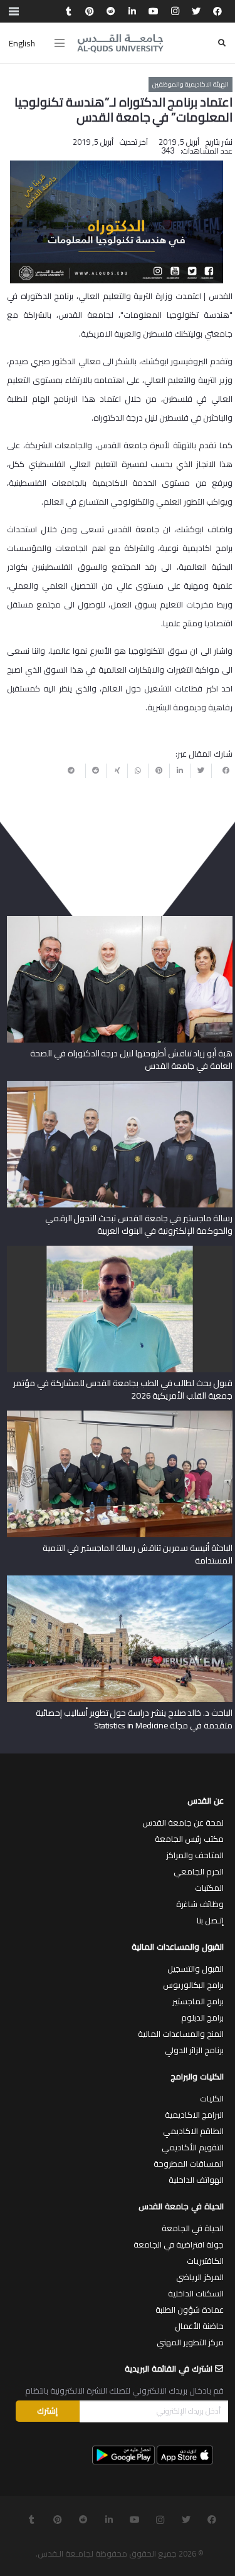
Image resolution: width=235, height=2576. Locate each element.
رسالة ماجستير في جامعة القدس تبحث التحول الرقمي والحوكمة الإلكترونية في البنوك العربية (139, 1224)
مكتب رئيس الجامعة (189, 1839)
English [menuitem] (22, 43)
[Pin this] (159, 770)
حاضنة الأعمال (199, 2326)
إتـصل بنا (210, 1920)
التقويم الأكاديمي (193, 2147)
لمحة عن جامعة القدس (183, 1822)
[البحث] (222, 43)
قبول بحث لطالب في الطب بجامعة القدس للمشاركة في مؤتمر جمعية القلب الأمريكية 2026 (123, 1389)
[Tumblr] (68, 11)
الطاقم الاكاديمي (193, 2131)
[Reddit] (111, 11)
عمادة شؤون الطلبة (190, 2310)
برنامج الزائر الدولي (194, 2050)
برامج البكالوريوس (193, 1985)
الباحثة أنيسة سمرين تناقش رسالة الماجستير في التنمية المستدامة (138, 1554)
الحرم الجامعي (199, 1871)
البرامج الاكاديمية (194, 2115)
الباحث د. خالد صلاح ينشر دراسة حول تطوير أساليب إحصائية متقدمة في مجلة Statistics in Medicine (134, 1719)
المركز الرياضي (200, 2277)
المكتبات (209, 1888)
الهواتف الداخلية (196, 2180)
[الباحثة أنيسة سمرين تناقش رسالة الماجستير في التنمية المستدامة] (120, 1415)
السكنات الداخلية (196, 2293)
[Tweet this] (201, 770)
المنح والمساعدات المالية (181, 2034)
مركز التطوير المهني (190, 2342)
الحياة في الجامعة (193, 2228)
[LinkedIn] (132, 11)
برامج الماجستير (198, 2001)
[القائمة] (60, 43)
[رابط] (120, 43)
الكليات (212, 2098)
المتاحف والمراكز (195, 1855)
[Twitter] (196, 11)
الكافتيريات (205, 2261)
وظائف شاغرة (200, 1904)
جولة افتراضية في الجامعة (179, 2244)
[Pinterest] (90, 11)
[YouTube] (154, 11)
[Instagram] (175, 11)
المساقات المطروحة (189, 2163)
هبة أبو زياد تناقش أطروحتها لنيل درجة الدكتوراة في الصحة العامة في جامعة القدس (131, 1059)
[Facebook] (217, 11)
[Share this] (222, 770)
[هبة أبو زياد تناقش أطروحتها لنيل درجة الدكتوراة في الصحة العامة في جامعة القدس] (120, 920)
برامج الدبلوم (202, 2017)
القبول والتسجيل (196, 1969)
